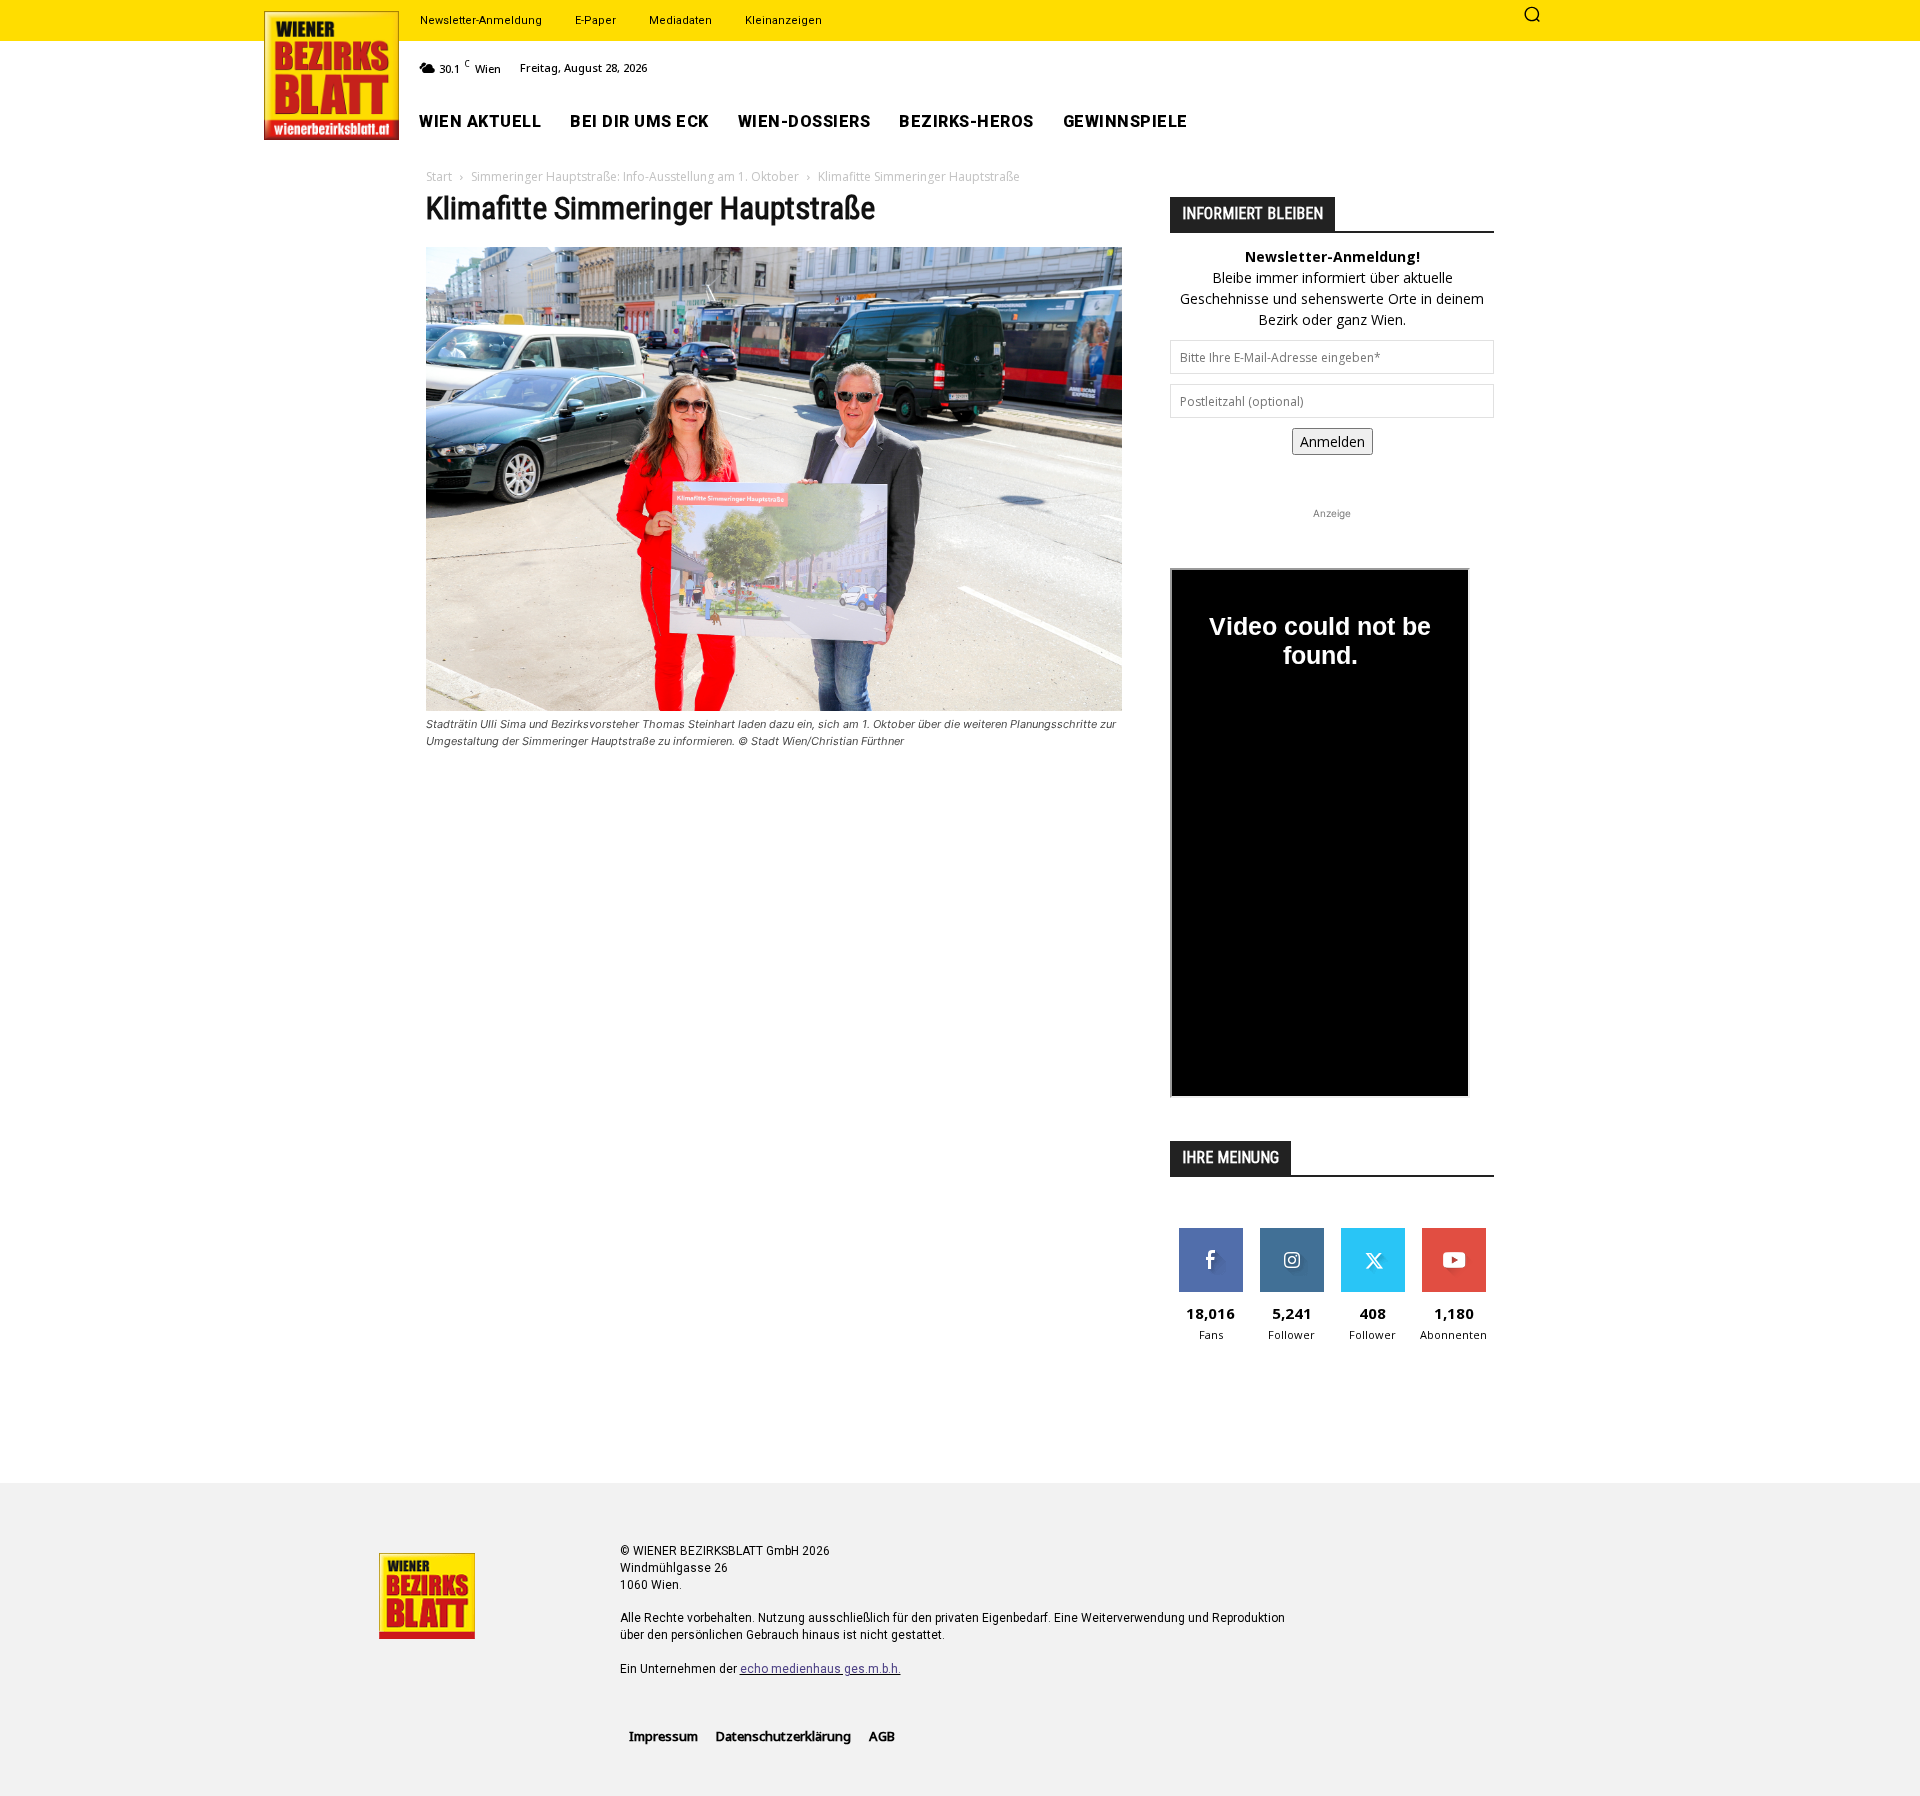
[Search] (1532, 16)
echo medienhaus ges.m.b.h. (820, 1669)
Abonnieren (1453, 1235)
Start (439, 176)
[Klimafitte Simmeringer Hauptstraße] (774, 705)
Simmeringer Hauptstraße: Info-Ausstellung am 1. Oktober (635, 176)
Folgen (1291, 1235)
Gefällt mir (1210, 1235)
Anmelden (1332, 441)
